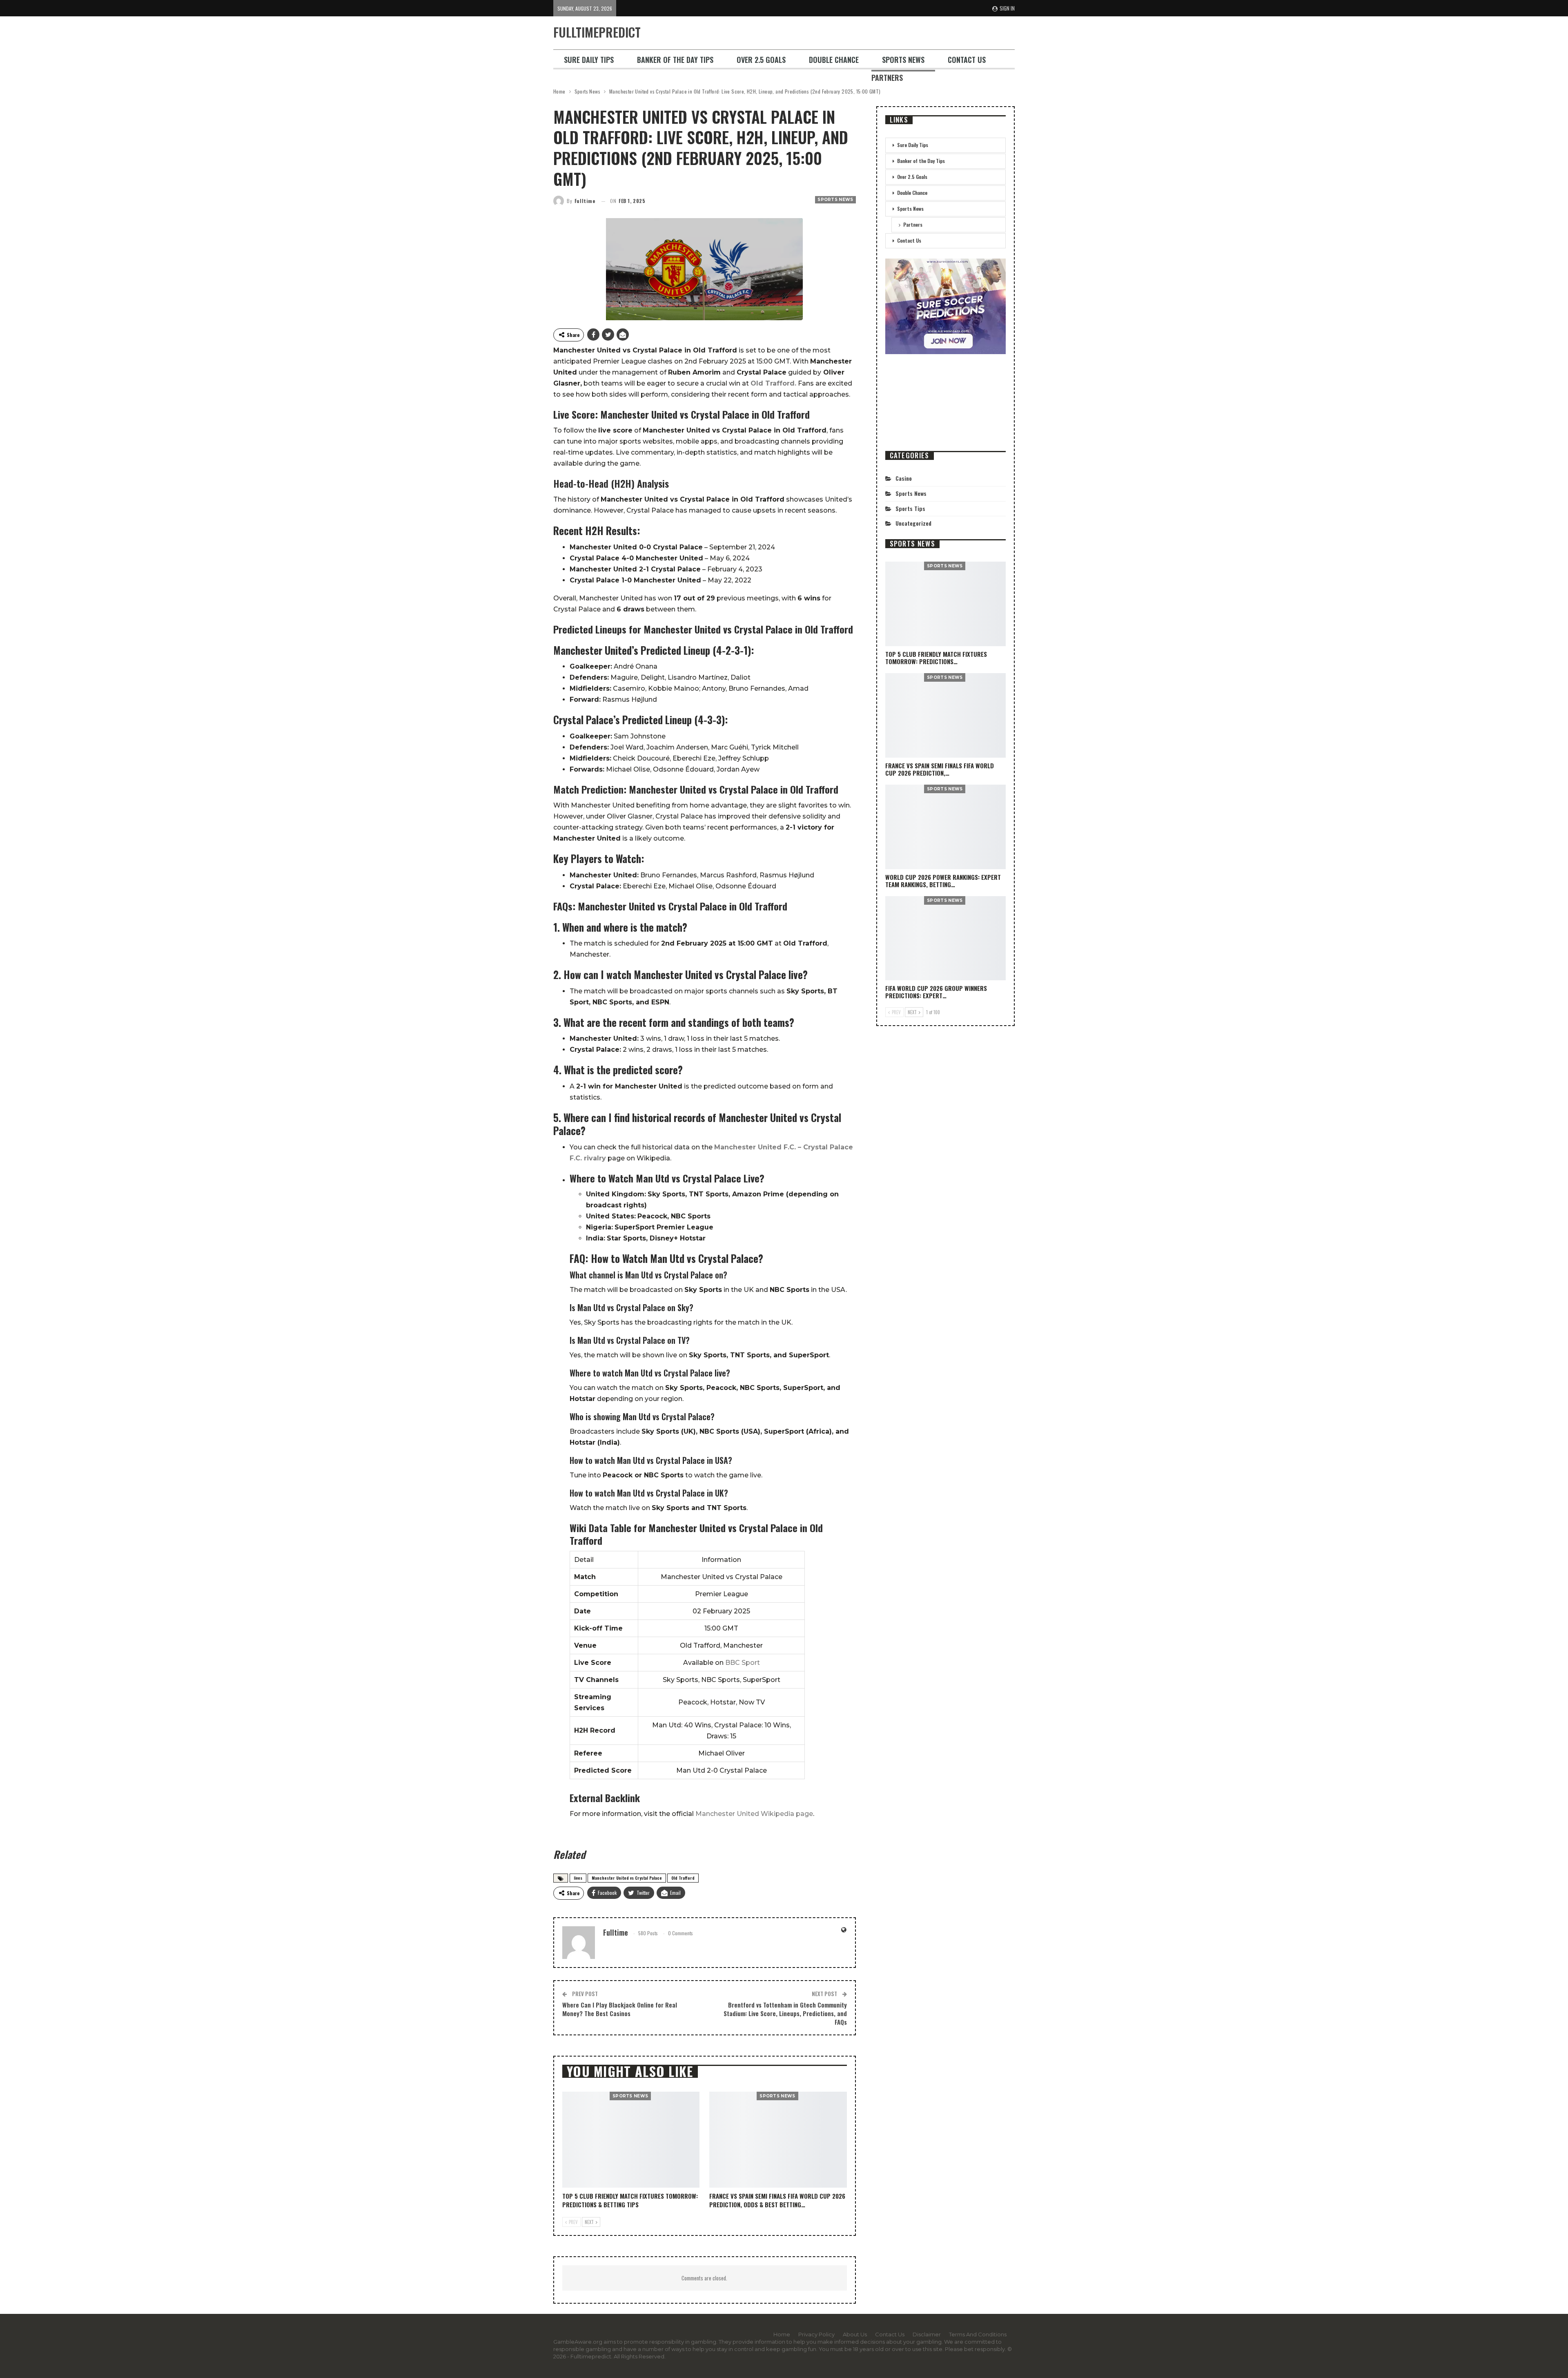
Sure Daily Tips (589, 60)
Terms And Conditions (978, 2334)
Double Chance (834, 60)
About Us (855, 2334)
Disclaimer (927, 2334)
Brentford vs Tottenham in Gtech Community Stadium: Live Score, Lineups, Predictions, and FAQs (785, 2013)
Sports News (903, 60)
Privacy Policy (816, 2334)
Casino (904, 478)
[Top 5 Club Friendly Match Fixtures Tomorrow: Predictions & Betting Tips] (631, 2140)
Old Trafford (683, 1878)
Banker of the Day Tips (675, 60)
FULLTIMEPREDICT (597, 32)
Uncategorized (913, 523)
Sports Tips (910, 508)
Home (782, 2334)
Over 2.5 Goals (761, 60)
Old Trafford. (773, 383)
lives (578, 1878)
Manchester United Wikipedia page (754, 1814)
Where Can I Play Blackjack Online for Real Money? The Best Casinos (620, 2009)
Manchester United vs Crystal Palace (627, 1878)
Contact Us (967, 60)
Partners (887, 78)
